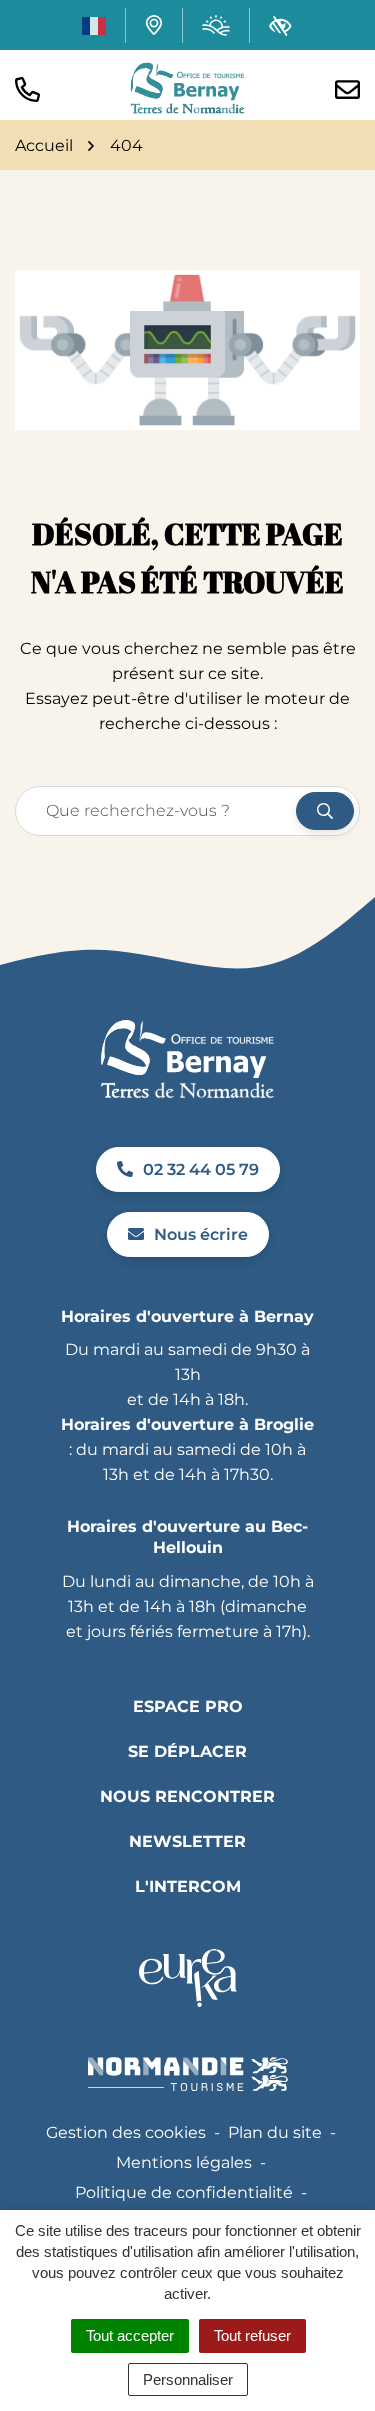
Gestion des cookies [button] (126, 2132)
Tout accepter (130, 2335)
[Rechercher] (325, 811)
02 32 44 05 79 (201, 1169)
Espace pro (188, 1706)
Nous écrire (201, 1234)
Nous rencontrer (187, 1796)
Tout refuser (252, 2335)
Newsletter (187, 1841)
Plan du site (275, 2132)
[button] (27, 87)
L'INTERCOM (188, 1886)
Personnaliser (188, 2379)
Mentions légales (184, 2162)
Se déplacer (187, 1751)
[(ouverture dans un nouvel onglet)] (187, 1978)
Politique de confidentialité (184, 2192)
